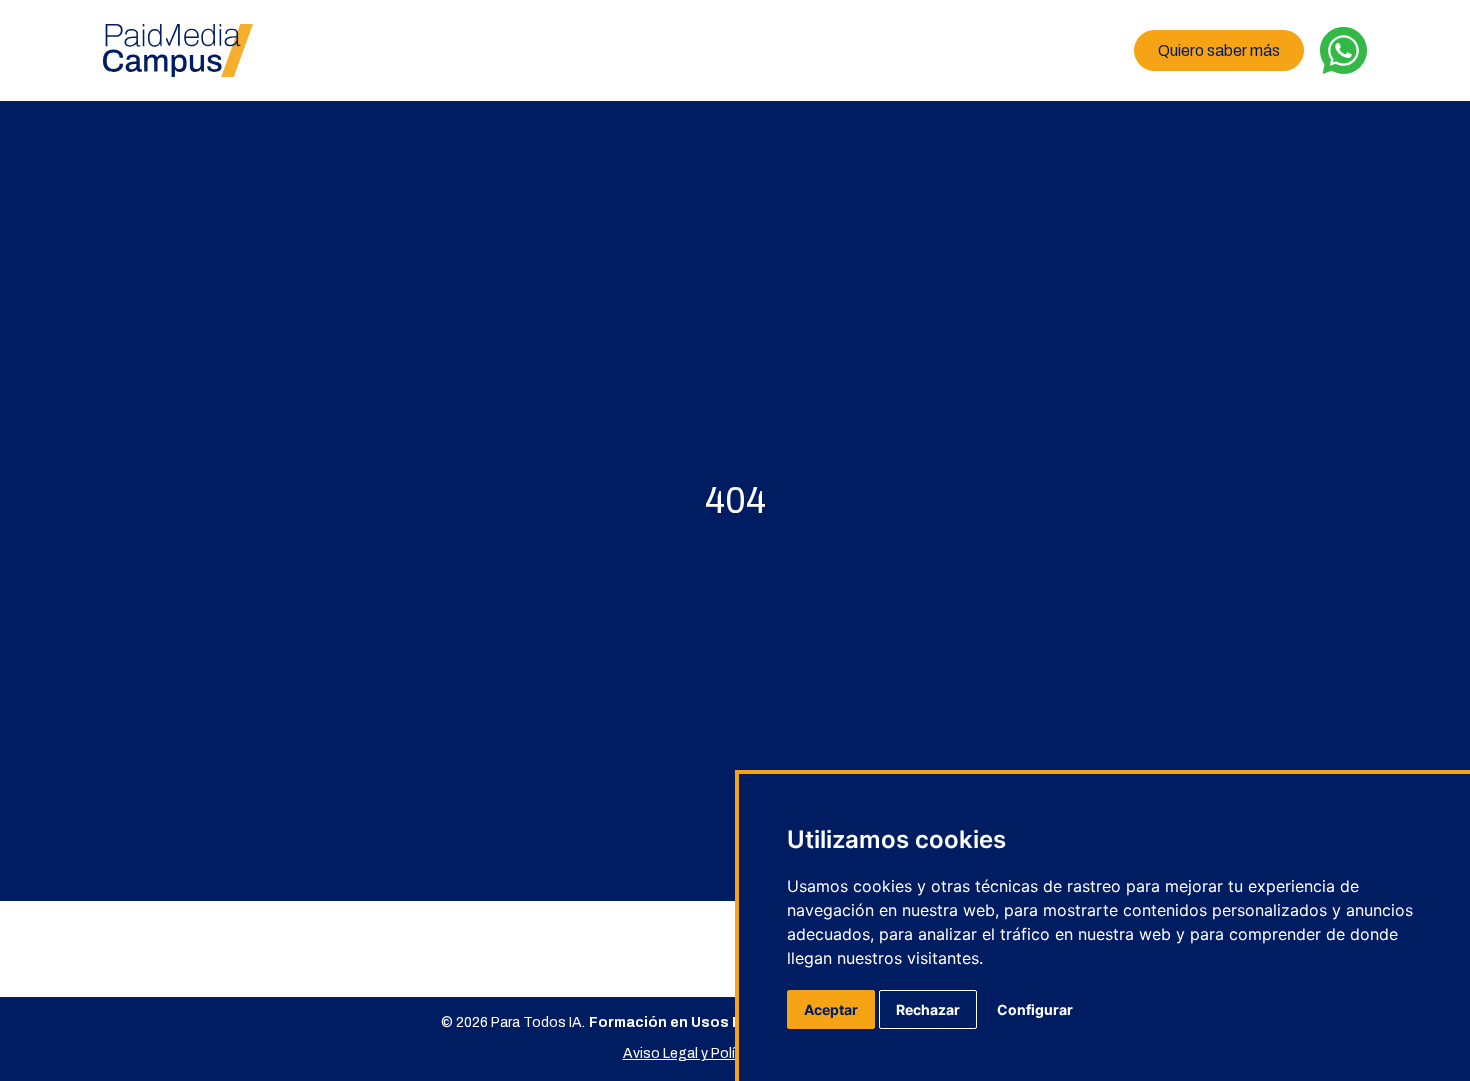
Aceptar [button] (831, 1009)
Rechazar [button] (928, 1009)
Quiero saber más (1219, 50)
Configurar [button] (1035, 1009)
